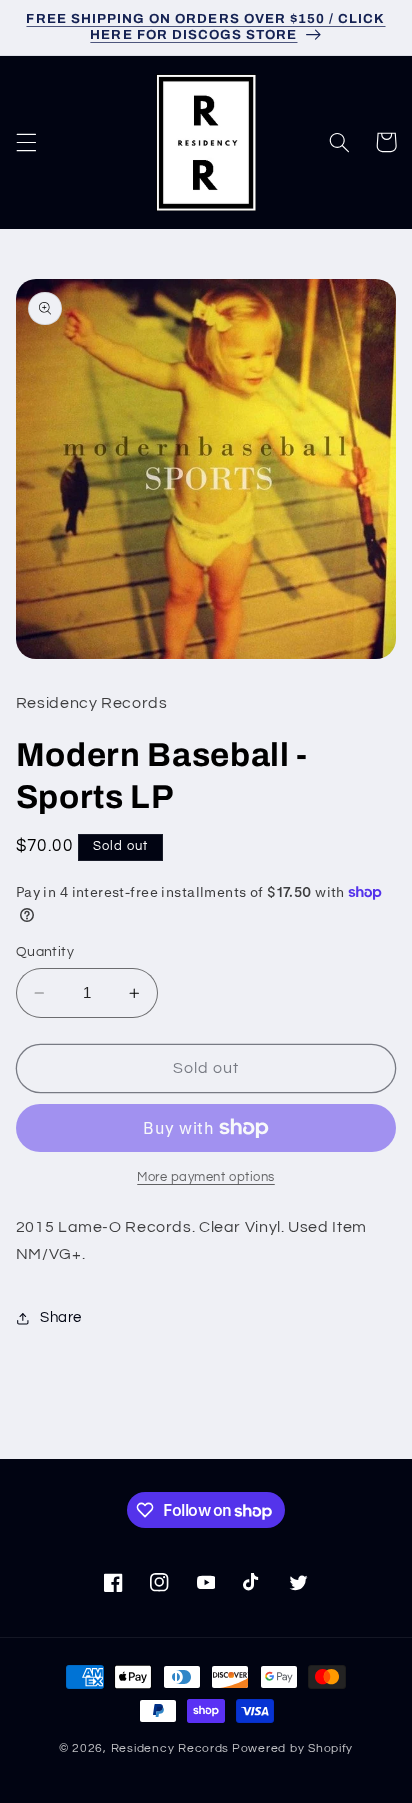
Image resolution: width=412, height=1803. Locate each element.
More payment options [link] (206, 1177)
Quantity (45, 952)
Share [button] (61, 1317)
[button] (26, 142)
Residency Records (170, 1748)
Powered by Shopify (292, 1748)
